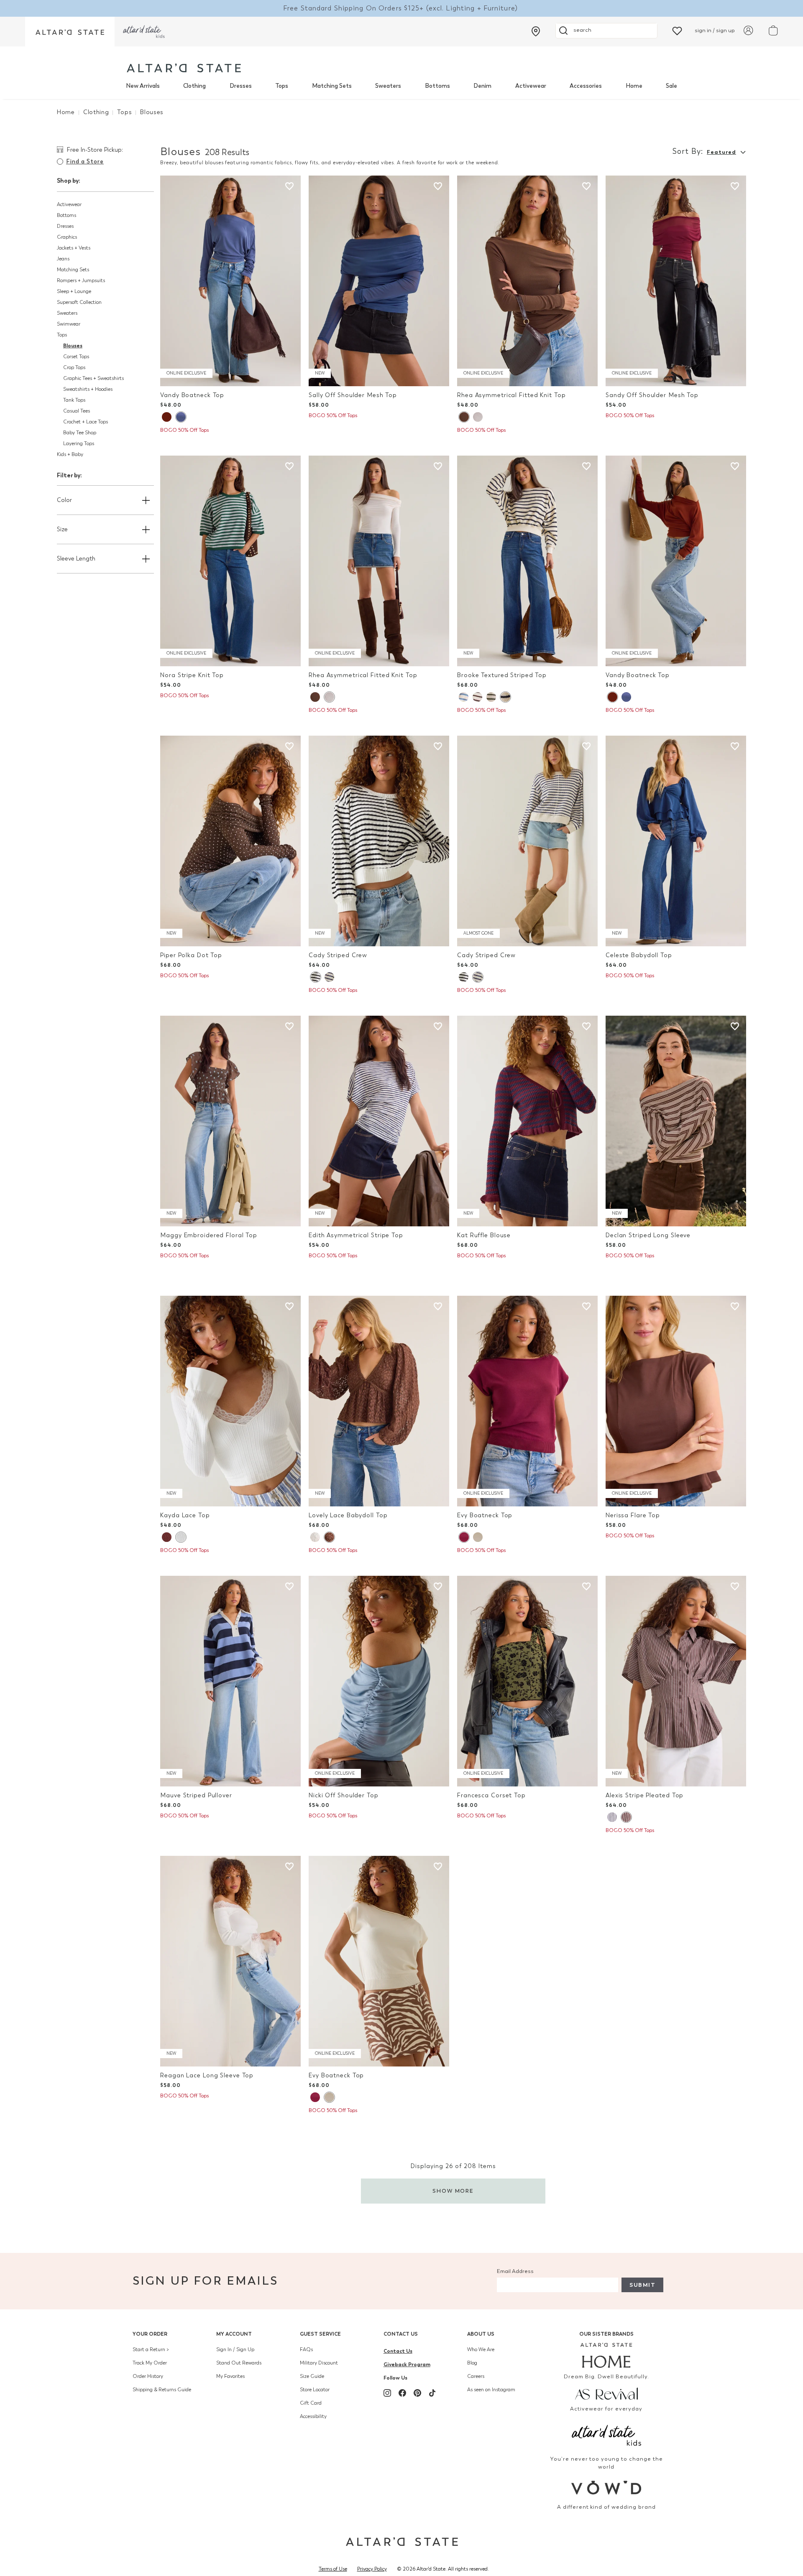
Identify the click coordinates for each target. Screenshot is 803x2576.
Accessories (586, 86)
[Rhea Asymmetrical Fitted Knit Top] (527, 281)
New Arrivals (143, 86)
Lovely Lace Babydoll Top (348, 1515)
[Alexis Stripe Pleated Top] (676, 1681)
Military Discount (319, 2363)
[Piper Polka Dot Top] (230, 841)
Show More (453, 2191)
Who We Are (481, 2349)
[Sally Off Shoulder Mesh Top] (379, 281)
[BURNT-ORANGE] (167, 417)
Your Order (150, 2334)
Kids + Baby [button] (70, 454)
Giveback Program (407, 2364)
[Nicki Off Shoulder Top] (379, 1681)
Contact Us (401, 2334)
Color (64, 500)
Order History (148, 2376)
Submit (642, 2285)
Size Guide (312, 2376)
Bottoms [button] (66, 215)
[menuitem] (143, 86)
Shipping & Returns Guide (162, 2390)
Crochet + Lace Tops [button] (86, 422)
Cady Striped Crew (338, 955)
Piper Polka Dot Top (191, 955)
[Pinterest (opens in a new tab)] (417, 2393)
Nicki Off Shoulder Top (344, 1795)
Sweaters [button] (67, 313)
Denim (482, 86)
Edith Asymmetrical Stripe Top (356, 1235)
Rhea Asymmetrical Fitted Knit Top (511, 395)
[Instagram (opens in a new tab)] (387, 2393)
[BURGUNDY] (464, 1537)
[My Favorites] (677, 30)
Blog (472, 2363)
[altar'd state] (184, 68)
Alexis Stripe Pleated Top (644, 1795)
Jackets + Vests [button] (74, 248)
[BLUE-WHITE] (329, 977)
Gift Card (311, 2403)
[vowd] (607, 2488)
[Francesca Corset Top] (527, 1681)
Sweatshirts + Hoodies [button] (88, 389)
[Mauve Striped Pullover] (230, 1681)
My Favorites (230, 2376)
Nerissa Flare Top (633, 1515)
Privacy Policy (372, 2569)
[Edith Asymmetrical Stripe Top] (379, 1121)
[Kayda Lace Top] (230, 1401)
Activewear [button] (69, 204)
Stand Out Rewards (239, 2363)
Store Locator (315, 2390)
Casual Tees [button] (77, 411)
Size (62, 529)
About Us (481, 2334)
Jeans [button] (63, 259)
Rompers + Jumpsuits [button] (81, 280)
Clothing (194, 86)
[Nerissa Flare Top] (676, 1401)
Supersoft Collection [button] (79, 302)
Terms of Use (333, 2569)
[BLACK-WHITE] (315, 977)
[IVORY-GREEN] (491, 697)
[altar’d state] (70, 32)
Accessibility (313, 2416)
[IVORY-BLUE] (464, 697)
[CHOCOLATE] (167, 1537)
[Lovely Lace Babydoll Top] (379, 1401)
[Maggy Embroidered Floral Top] (230, 1121)
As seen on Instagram (491, 2390)
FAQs (306, 2349)
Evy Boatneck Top (485, 1515)
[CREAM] (478, 417)
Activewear (531, 86)
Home (634, 86)
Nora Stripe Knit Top (192, 675)
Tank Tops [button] (74, 400)
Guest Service (320, 2334)
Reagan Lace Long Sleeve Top (207, 2075)
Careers (476, 2376)
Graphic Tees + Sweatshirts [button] (93, 378)
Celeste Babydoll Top (639, 955)
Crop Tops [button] (74, 367)
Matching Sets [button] (73, 270)
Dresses (241, 86)
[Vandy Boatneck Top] (230, 281)
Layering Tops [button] (79, 443)
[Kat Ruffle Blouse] (527, 1121)
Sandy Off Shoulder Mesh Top (652, 395)
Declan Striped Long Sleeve (648, 1235)
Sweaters (388, 86)
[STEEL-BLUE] (181, 417)
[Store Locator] (536, 31)
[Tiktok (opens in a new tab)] (432, 2393)
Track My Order (150, 2363)
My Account (234, 2334)
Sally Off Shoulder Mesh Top (353, 395)
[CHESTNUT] (464, 417)
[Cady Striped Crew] (379, 841)
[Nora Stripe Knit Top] (230, 561)
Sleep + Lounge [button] (74, 291)
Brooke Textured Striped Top (502, 675)
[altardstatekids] (144, 32)
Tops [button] (62, 335)
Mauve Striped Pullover (196, 1795)
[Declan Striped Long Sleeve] (676, 1121)
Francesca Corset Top (491, 1795)
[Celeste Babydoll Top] (676, 841)
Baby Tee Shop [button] (80, 433)
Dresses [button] (65, 226)
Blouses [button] (73, 345)
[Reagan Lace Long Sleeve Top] (230, 1961)
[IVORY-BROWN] (477, 697)
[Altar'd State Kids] (607, 2435)
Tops (282, 86)
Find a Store (85, 162)
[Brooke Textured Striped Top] (527, 561)
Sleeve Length (76, 559)
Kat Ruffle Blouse (484, 1235)
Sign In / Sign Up (235, 2349)
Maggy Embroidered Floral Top (209, 1235)
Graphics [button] (67, 237)
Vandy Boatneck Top (192, 395)
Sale (671, 86)
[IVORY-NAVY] (505, 697)
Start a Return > (151, 2349)
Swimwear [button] (69, 324)
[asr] (607, 2393)
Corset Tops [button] (76, 357)
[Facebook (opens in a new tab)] (402, 2393)
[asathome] (607, 2355)
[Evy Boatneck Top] (527, 1401)
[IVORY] (181, 1537)
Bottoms (437, 86)
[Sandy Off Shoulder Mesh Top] (676, 281)
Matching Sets (332, 86)
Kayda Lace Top (185, 1515)
